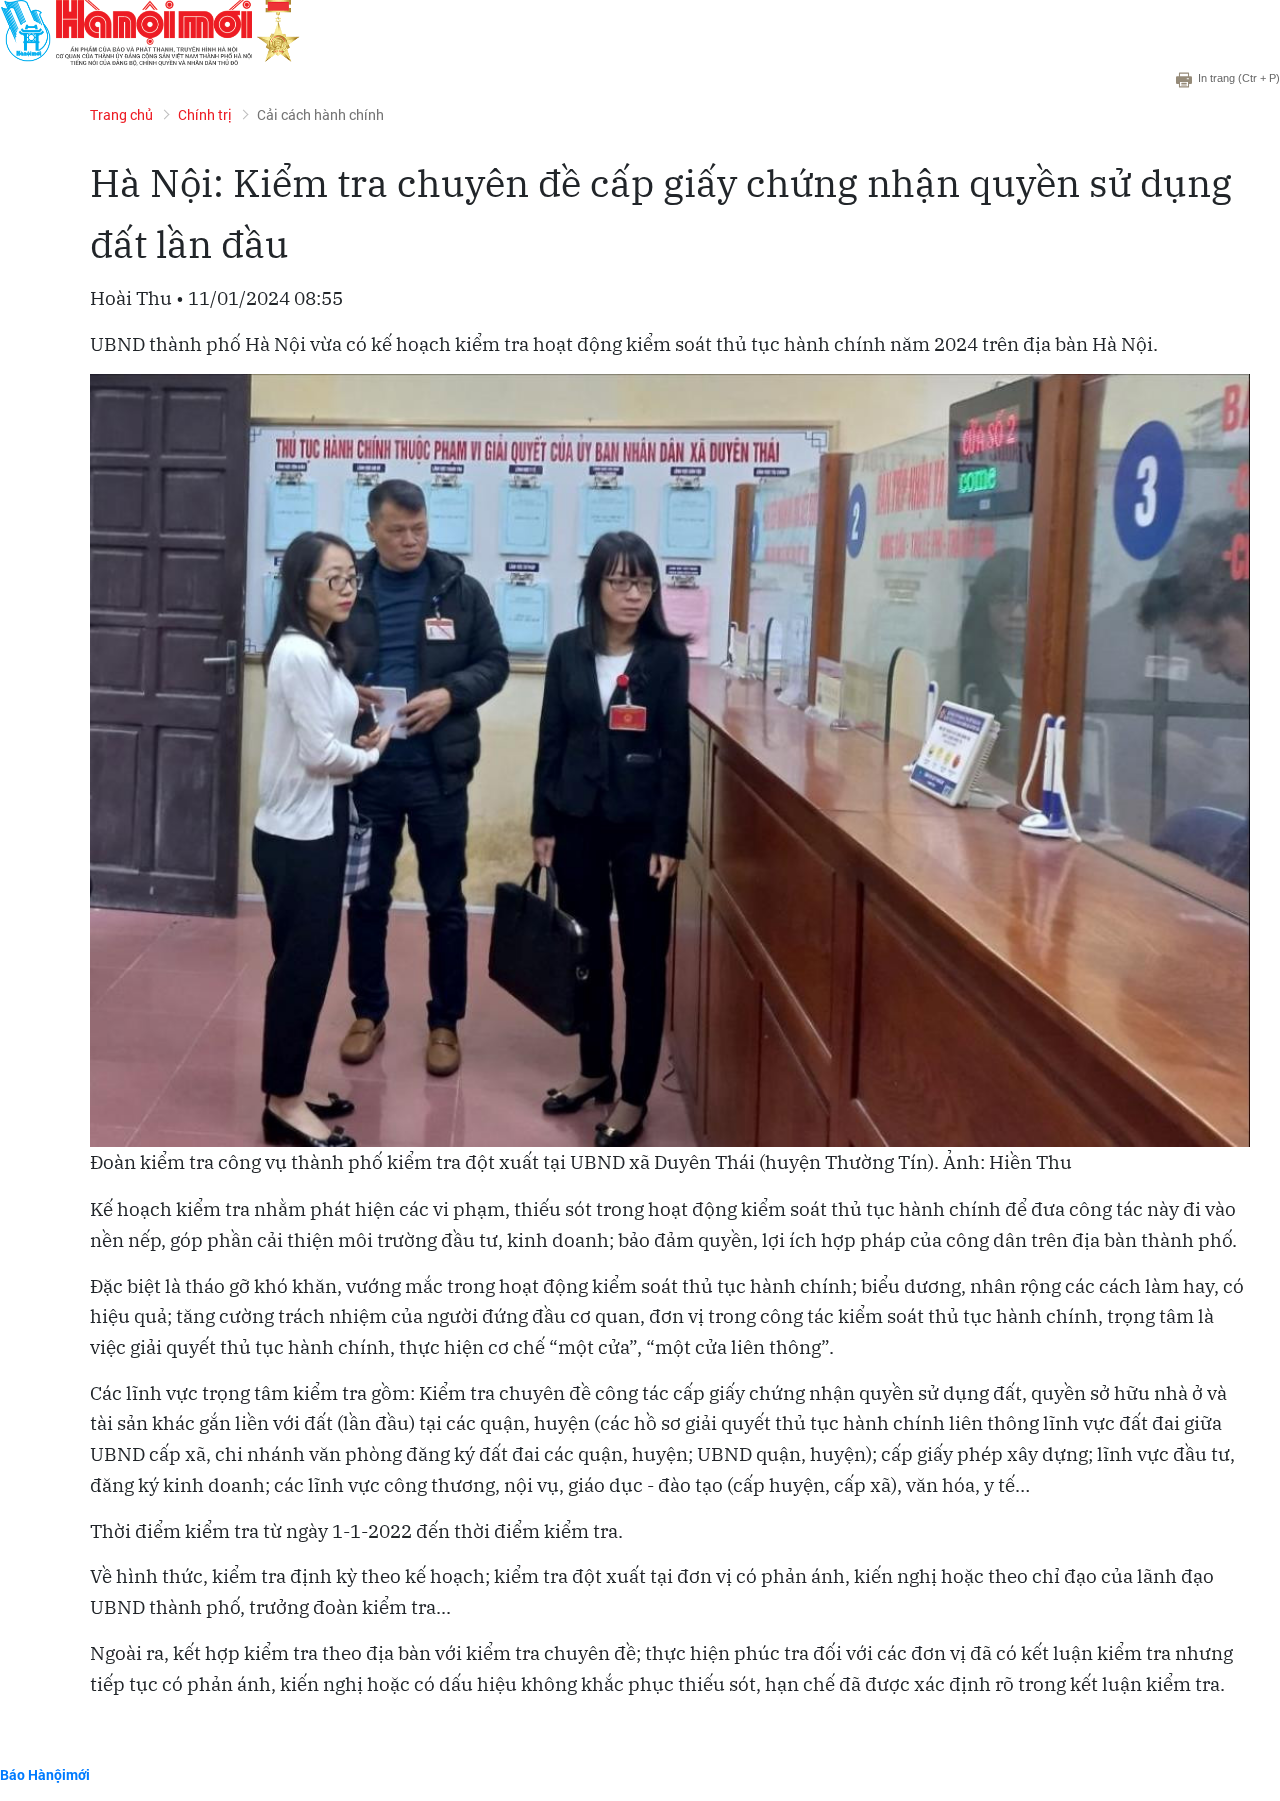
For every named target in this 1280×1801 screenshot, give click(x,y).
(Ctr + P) (1239, 78)
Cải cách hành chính (320, 114)
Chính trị (205, 114)
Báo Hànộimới (45, 1774)
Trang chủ (121, 114)
